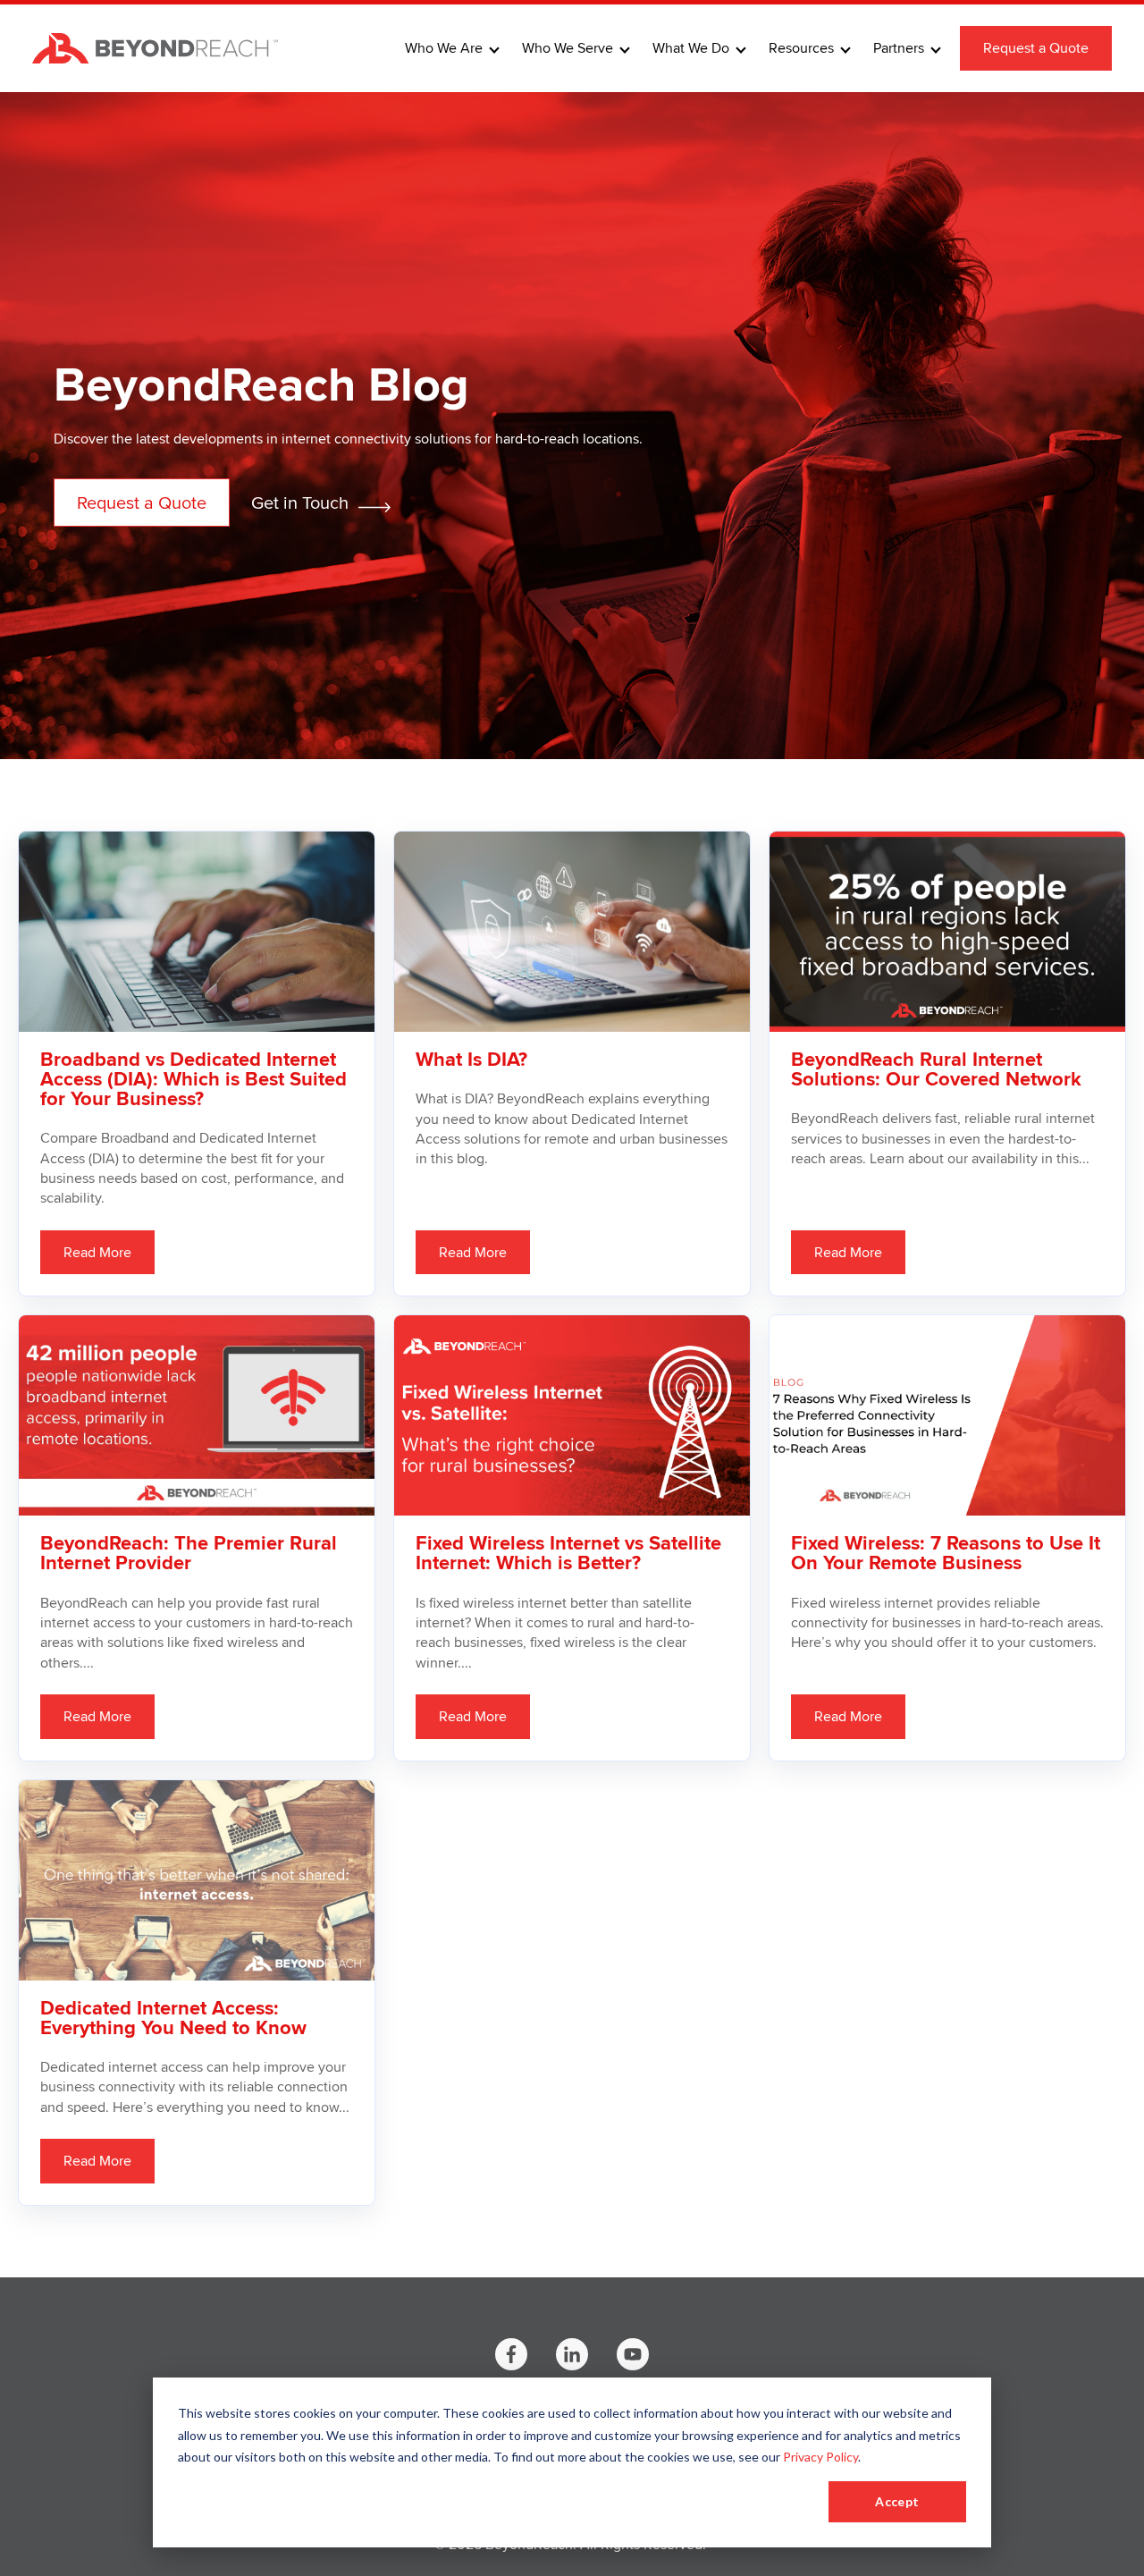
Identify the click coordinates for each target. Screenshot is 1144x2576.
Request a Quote (1036, 48)
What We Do (691, 48)
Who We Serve (568, 48)
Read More (97, 1252)
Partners (899, 48)
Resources (801, 48)
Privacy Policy (820, 2457)
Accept (897, 2501)
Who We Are (444, 48)
